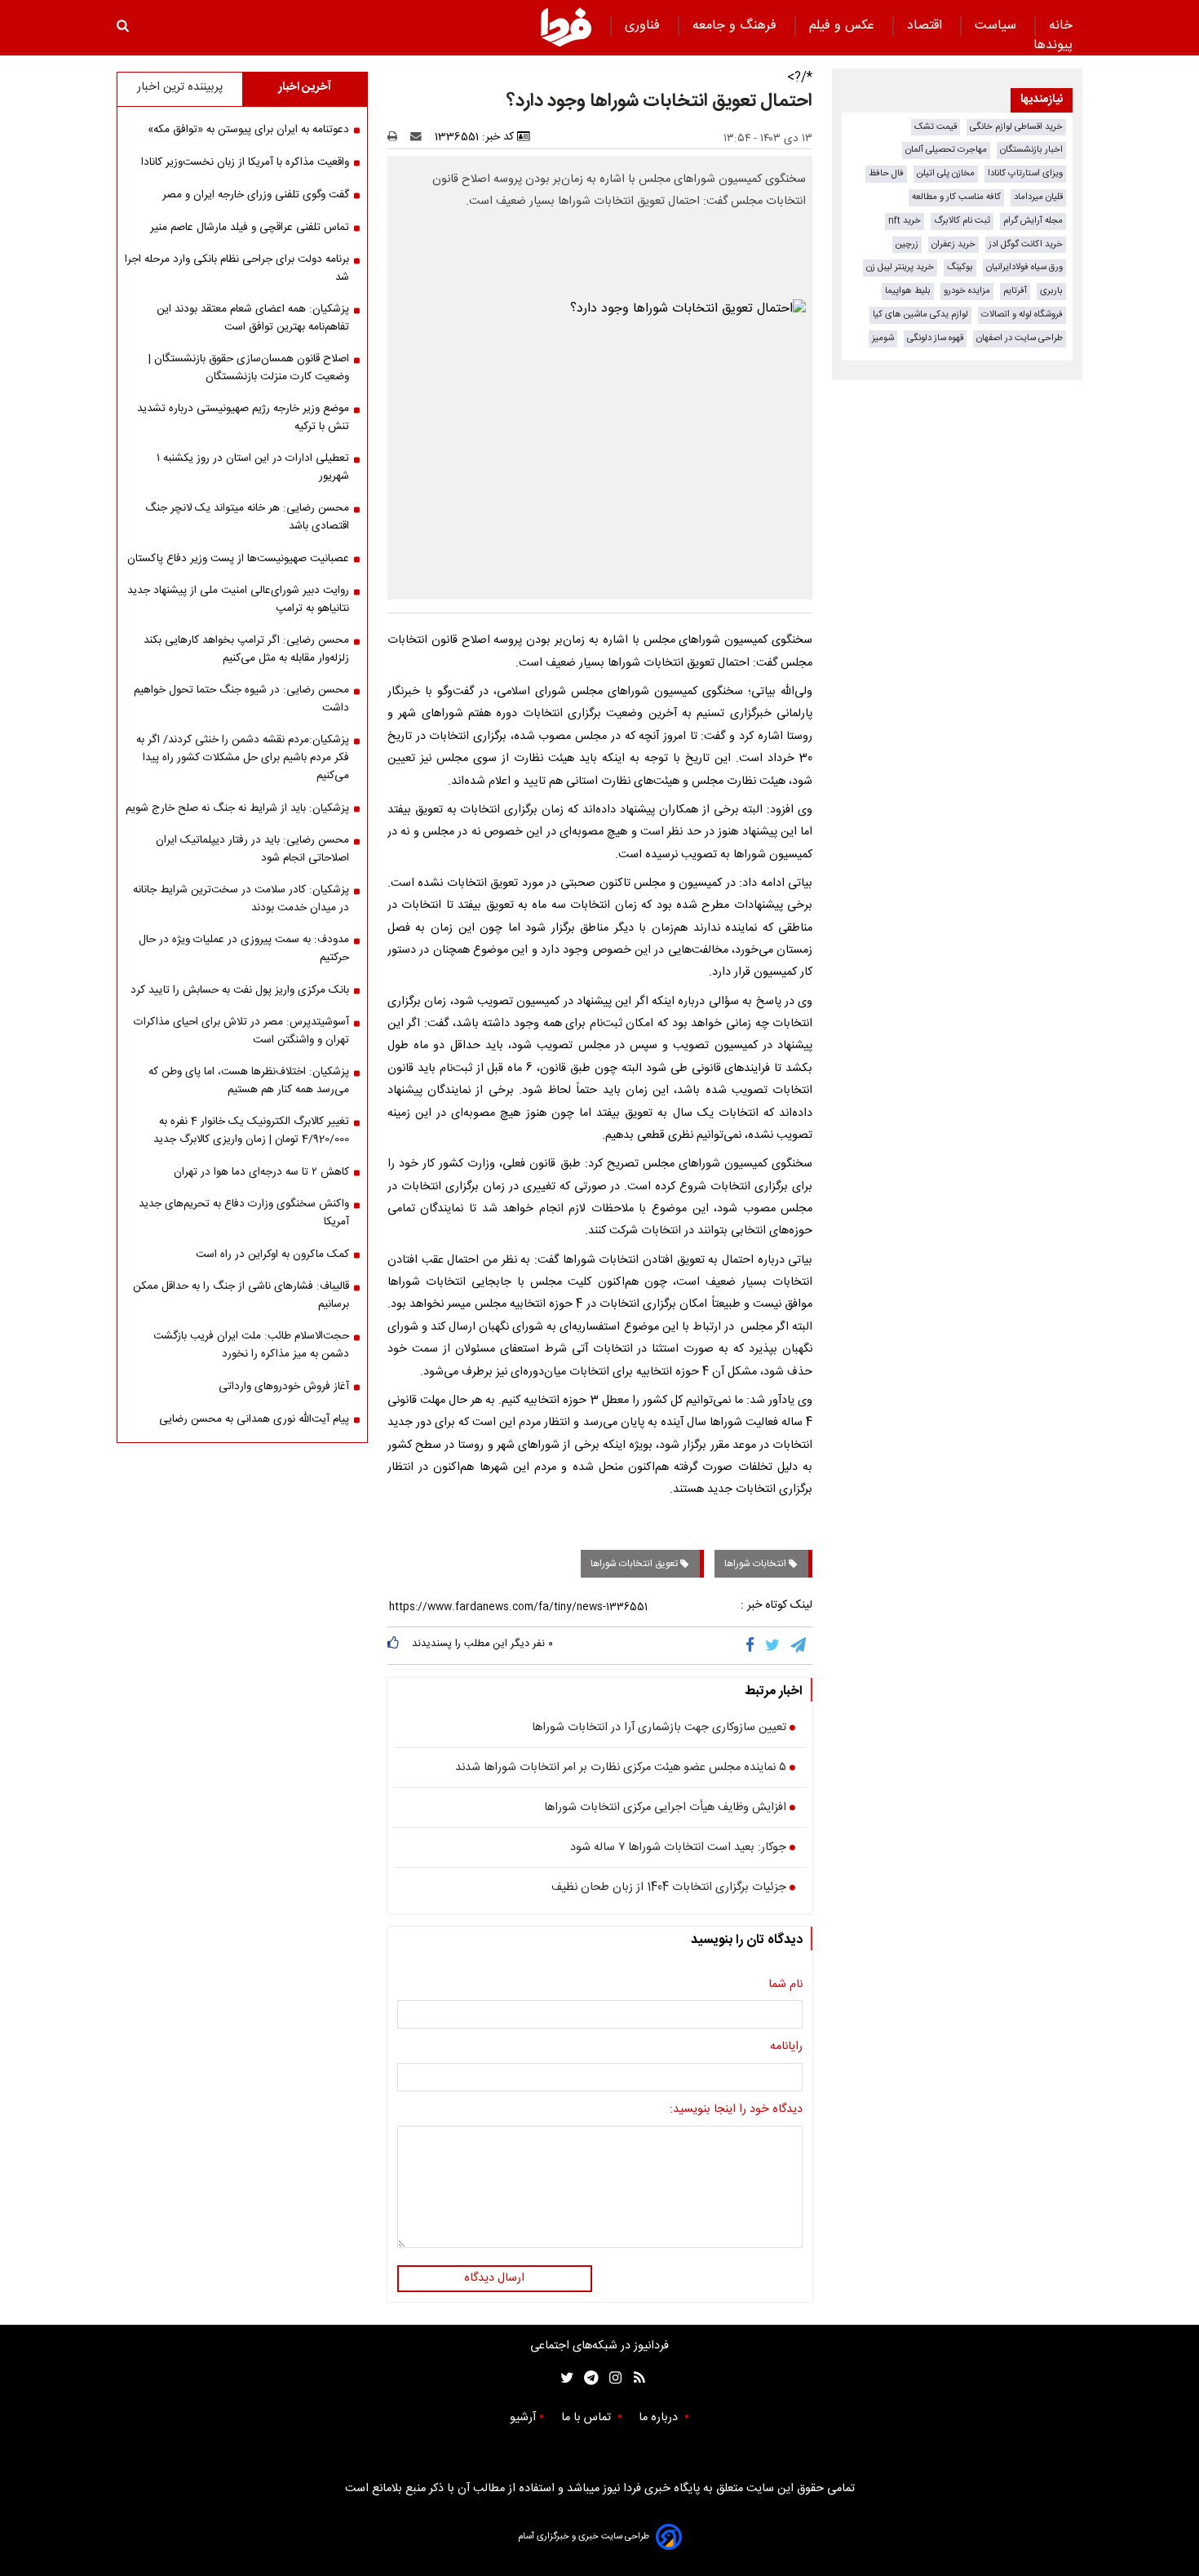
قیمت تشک (936, 127)
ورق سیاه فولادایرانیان (1024, 267)
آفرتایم (1015, 291)
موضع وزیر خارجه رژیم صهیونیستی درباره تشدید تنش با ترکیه (243, 418)
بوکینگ (960, 267)
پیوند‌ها (1053, 45)
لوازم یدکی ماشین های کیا (920, 314)
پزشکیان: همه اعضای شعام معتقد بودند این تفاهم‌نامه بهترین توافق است (253, 318)
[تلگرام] (799, 1645)
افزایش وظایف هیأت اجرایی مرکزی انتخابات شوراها (665, 1808)
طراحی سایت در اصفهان (1020, 338)
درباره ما (660, 2418)
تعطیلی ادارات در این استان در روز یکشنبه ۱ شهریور (253, 467)
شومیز (883, 338)
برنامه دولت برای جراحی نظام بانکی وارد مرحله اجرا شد (237, 268)
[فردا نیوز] (566, 27)
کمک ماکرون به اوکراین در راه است (272, 1255)
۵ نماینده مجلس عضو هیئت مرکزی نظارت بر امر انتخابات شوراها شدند (621, 1768)
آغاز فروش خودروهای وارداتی (284, 1387)
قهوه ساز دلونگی (935, 338)
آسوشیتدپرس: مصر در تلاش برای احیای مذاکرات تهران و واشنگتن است (241, 1031)
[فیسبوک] (753, 1645)
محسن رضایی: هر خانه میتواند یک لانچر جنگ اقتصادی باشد (247, 517)
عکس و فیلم (844, 26)
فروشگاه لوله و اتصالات (1022, 314)
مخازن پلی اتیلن (946, 173)
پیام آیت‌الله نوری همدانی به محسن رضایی (254, 1419)
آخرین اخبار (305, 87)
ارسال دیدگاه (494, 2278)
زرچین (907, 244)
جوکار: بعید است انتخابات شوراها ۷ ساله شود (678, 1848)
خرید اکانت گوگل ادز (1026, 244)
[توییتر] (774, 1645)
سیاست (998, 26)
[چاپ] (398, 137)
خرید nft (905, 221)
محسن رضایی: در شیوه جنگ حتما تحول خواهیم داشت (241, 699)
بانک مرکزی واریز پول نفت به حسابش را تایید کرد (240, 990)
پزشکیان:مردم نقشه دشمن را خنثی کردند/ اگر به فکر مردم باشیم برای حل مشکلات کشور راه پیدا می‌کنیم (243, 758)
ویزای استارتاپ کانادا (1025, 173)
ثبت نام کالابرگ (962, 221)
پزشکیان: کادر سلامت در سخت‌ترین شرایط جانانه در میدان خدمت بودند (241, 899)
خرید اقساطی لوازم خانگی (1016, 127)
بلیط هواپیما (908, 291)
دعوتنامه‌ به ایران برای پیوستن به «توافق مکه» (248, 130)
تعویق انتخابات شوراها (635, 1564)
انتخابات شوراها (757, 1564)
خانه (1061, 26)
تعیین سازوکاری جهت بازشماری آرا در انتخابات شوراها (659, 1728)
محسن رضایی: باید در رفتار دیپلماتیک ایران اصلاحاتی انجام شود (252, 849)
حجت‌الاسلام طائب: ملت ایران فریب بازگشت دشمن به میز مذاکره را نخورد (251, 1345)
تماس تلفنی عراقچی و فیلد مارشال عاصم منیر (250, 228)
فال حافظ (886, 173)
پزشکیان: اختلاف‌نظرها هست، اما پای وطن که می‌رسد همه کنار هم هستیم (249, 1081)
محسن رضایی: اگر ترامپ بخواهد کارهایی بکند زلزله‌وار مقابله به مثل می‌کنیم (246, 649)
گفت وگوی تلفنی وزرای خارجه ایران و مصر (256, 195)
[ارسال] (419, 137)
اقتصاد (927, 26)
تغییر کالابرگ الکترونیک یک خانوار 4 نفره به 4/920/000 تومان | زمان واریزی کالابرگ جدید (251, 1131)
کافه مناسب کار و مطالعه (956, 197)
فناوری (644, 26)
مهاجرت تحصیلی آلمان (946, 150)
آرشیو (523, 2418)
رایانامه (786, 2047)
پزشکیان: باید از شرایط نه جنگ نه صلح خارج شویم (237, 808)
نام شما (785, 1985)
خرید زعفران (953, 244)
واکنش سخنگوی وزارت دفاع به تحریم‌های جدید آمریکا (244, 1213)
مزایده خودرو (967, 291)
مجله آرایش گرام (1033, 221)
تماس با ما (588, 2418)
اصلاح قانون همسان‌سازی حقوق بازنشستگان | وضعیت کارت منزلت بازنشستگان (249, 368)
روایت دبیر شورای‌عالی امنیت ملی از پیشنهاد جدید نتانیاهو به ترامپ (238, 600)
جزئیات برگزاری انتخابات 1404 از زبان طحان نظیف (669, 1888)
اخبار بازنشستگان (1031, 150)
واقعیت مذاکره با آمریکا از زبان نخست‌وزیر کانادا (245, 162)
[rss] (634, 2378)
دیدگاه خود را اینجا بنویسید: (736, 2110)
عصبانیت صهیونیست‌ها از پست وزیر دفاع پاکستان (238, 559)
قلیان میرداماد (1038, 197)
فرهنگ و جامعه (737, 26)
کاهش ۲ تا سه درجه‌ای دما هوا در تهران (261, 1172)
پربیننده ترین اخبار (180, 87)
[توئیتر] (564, 2378)
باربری (1051, 291)
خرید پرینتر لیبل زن (900, 267)
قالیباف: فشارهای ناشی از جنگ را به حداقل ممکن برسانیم (241, 1295)
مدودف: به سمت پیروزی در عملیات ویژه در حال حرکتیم (244, 949)
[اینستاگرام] (611, 2378)
